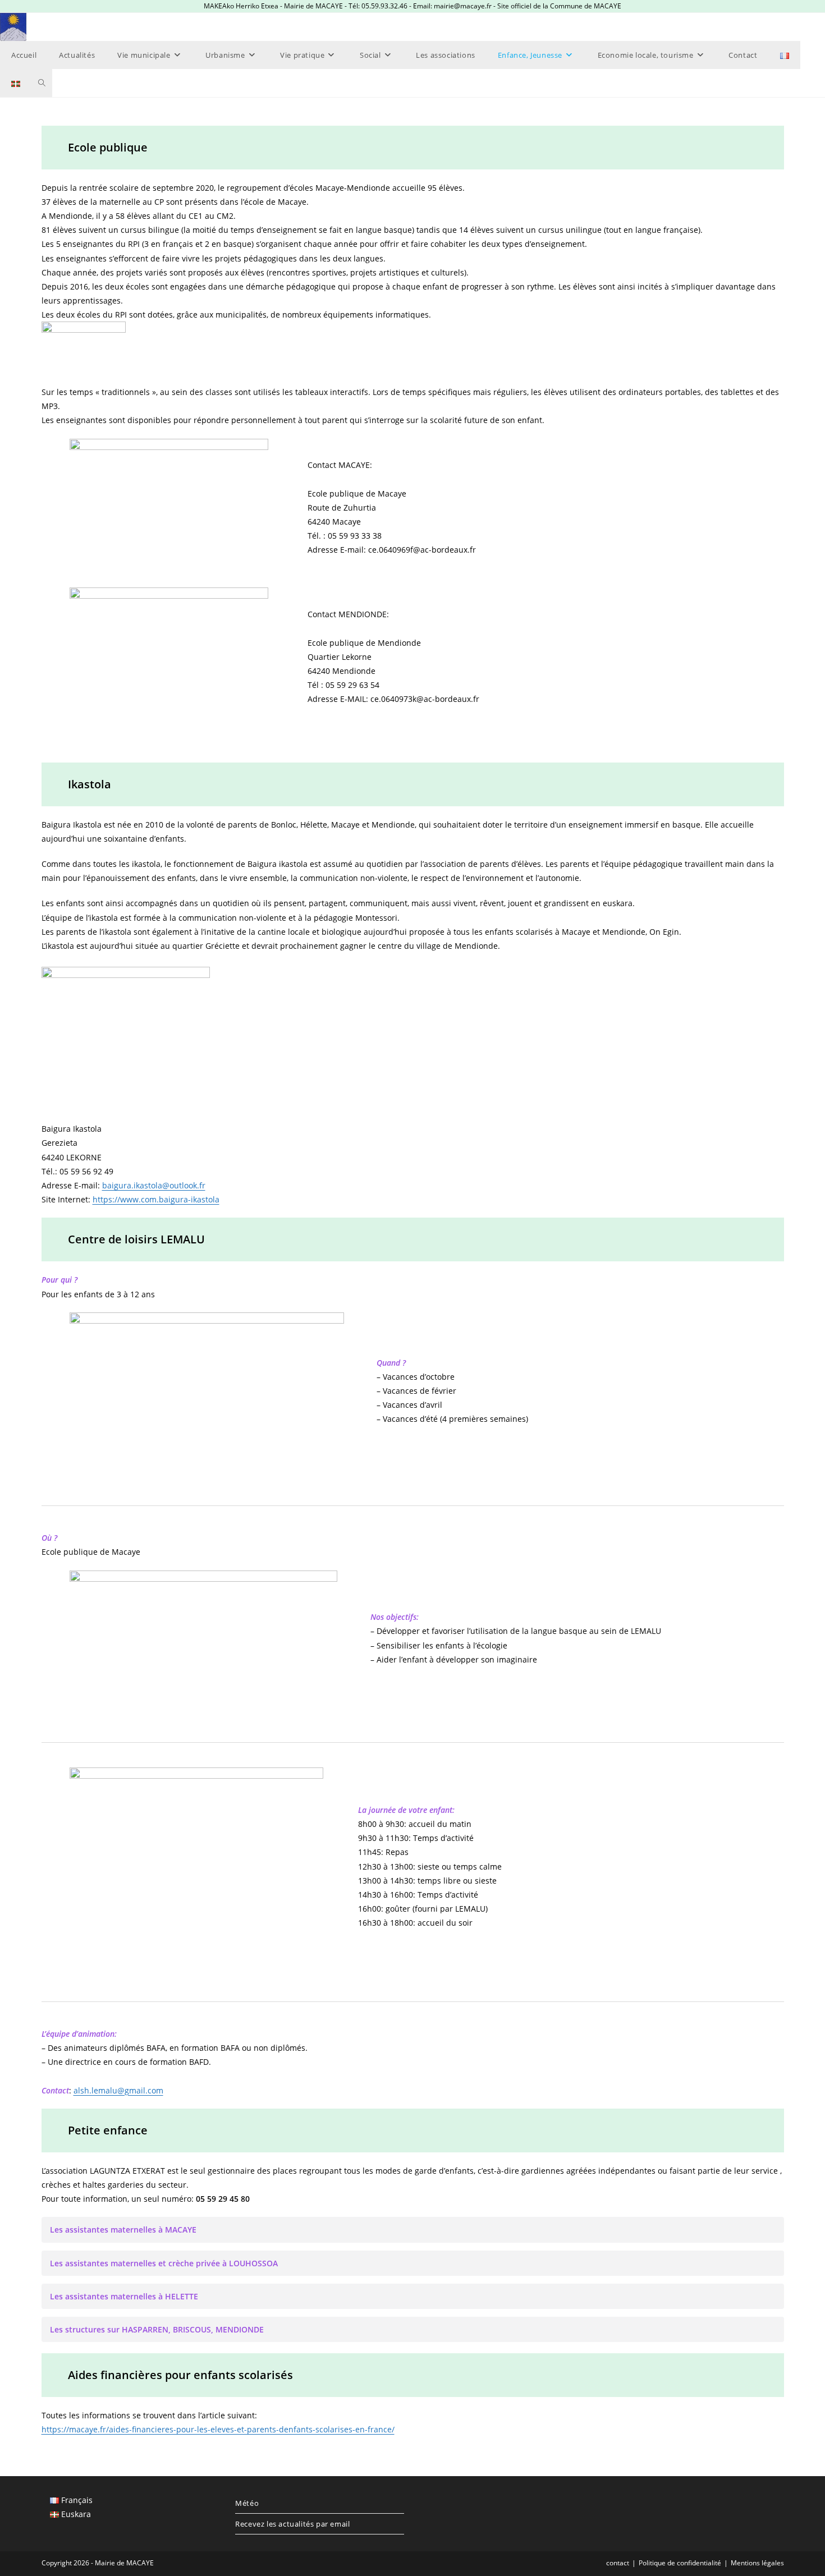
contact (618, 2563)
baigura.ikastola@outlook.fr (154, 1185)
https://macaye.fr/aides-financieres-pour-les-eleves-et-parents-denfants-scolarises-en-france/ (218, 2429)
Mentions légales (757, 2563)
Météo (247, 2503)
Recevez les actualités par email (292, 2524)
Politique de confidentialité (680, 2563)
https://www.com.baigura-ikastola (156, 1199)
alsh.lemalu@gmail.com (118, 2090)
